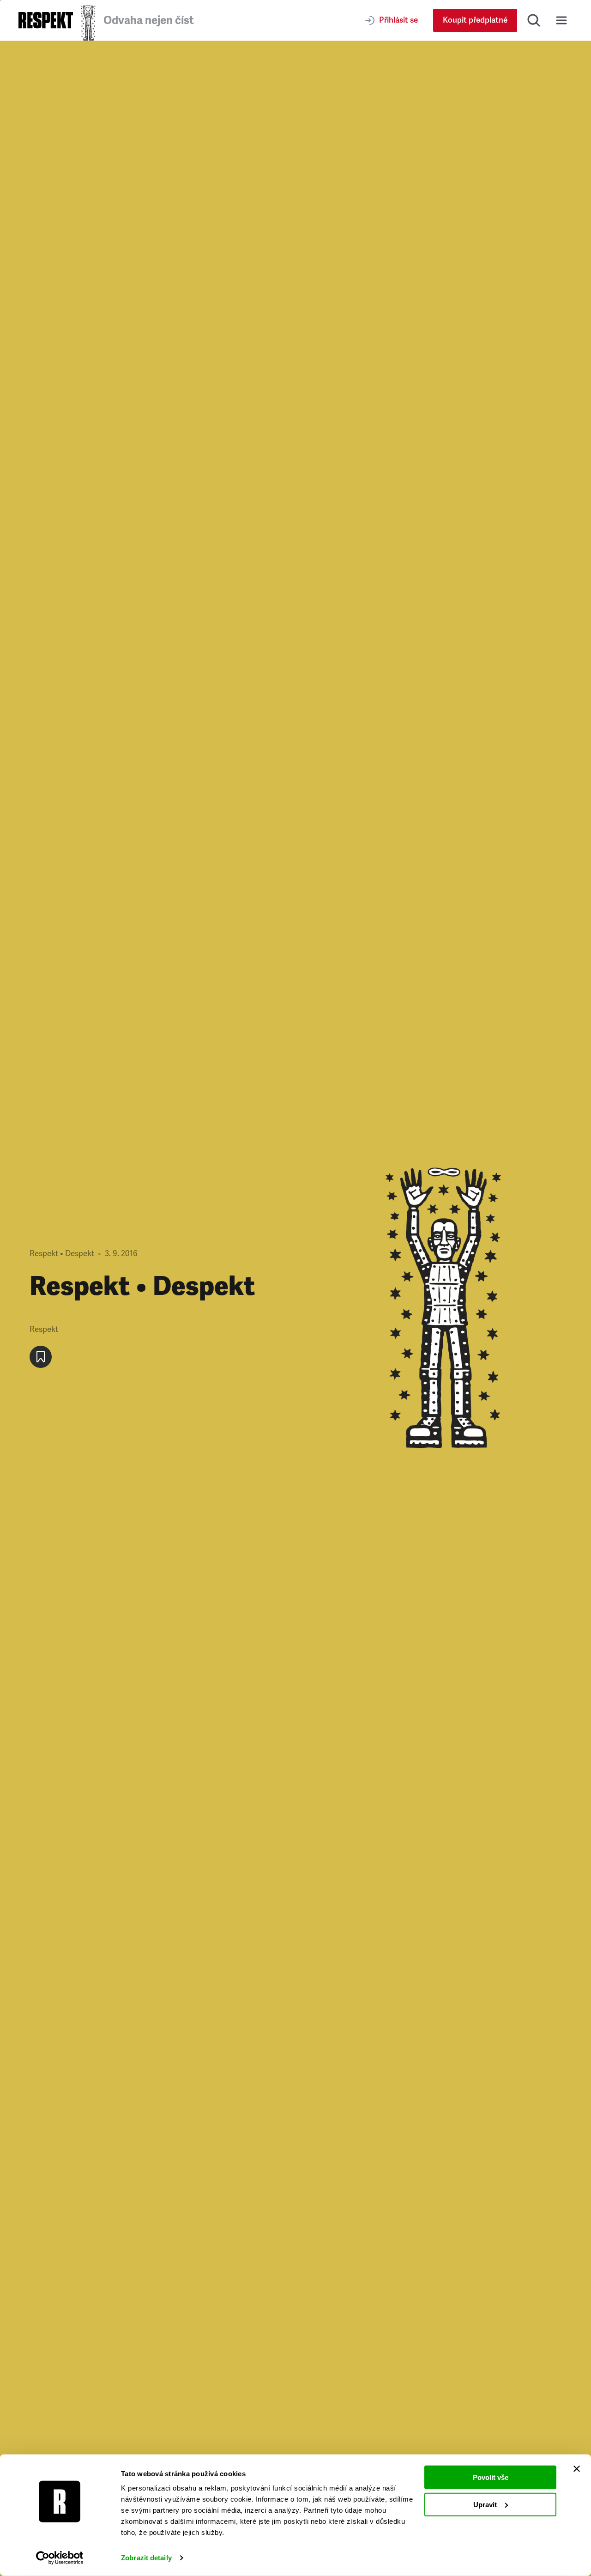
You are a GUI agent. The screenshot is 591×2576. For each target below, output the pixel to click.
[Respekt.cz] (46, 20)
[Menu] (561, 20)
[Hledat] (534, 20)
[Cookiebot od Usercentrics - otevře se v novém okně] (60, 2558)
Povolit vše (491, 2477)
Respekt (44, 1329)
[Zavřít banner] (577, 2469)
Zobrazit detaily (146, 2558)
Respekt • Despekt (62, 1254)
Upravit (485, 2504)
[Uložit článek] (41, 1357)
